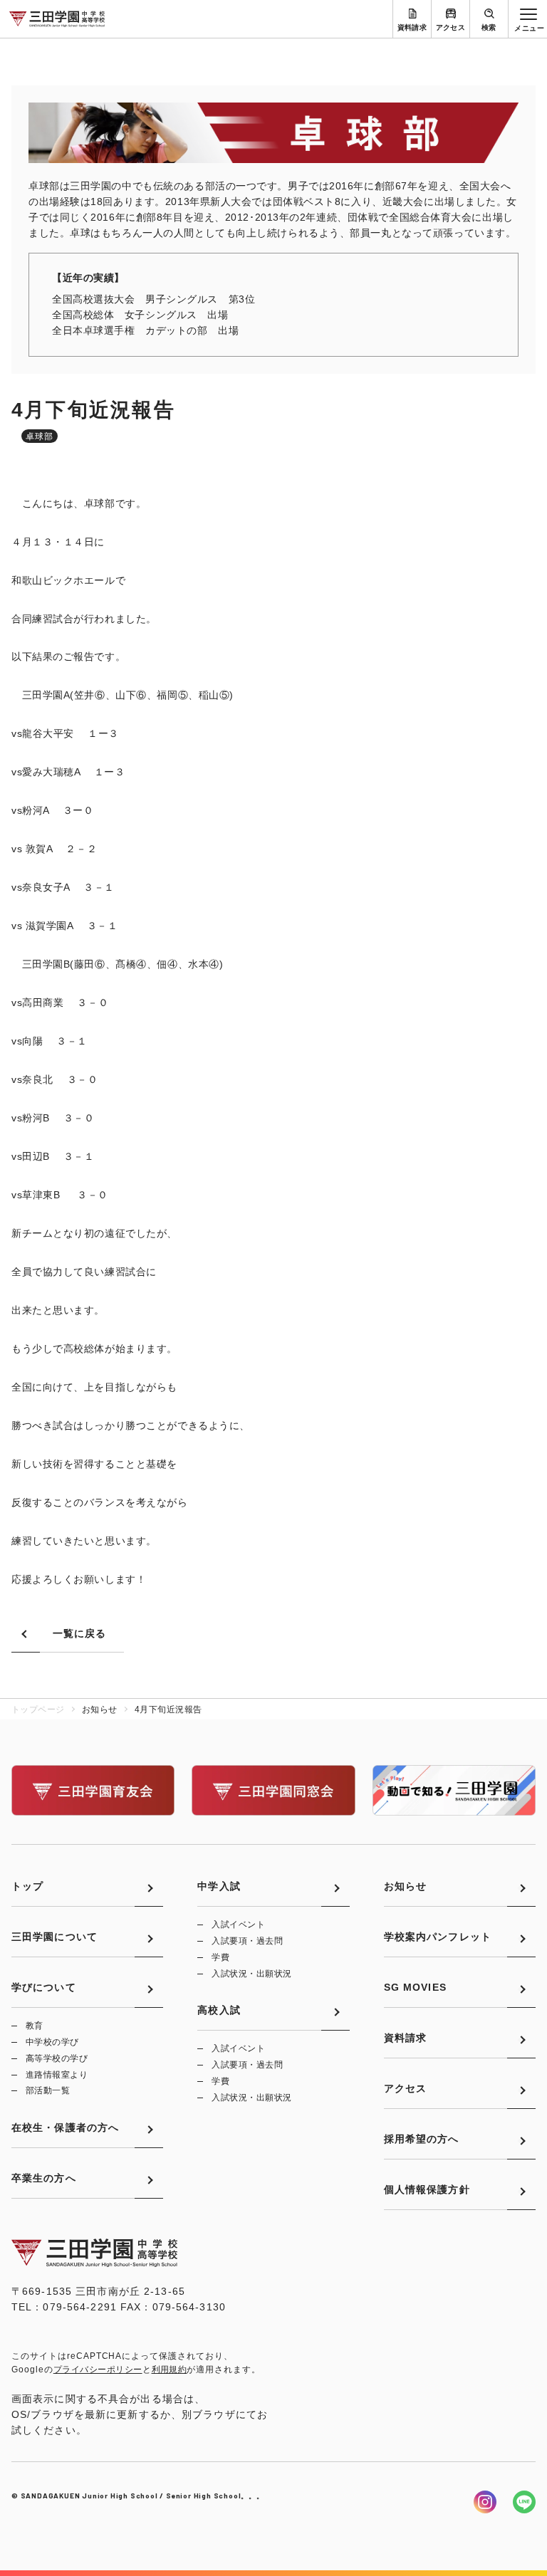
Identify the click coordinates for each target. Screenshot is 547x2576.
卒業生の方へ (44, 2178)
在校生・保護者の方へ (65, 2127)
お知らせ (405, 1886)
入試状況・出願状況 (251, 1974)
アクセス (451, 27)
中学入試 (219, 1886)
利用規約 (170, 2370)
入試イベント (238, 1925)
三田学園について (54, 1937)
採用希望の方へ (422, 2139)
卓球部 (40, 436)
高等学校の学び (57, 2058)
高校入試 (219, 2010)
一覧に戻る (80, 1633)
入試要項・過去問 (247, 1941)
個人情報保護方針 (427, 2189)
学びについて (44, 1987)
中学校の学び (52, 2042)
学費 (220, 1957)
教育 (35, 2026)
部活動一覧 (48, 2090)
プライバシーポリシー (98, 2370)
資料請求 (412, 27)
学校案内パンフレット (438, 1937)
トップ (27, 1886)
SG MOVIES (415, 1987)
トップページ (38, 1710)
